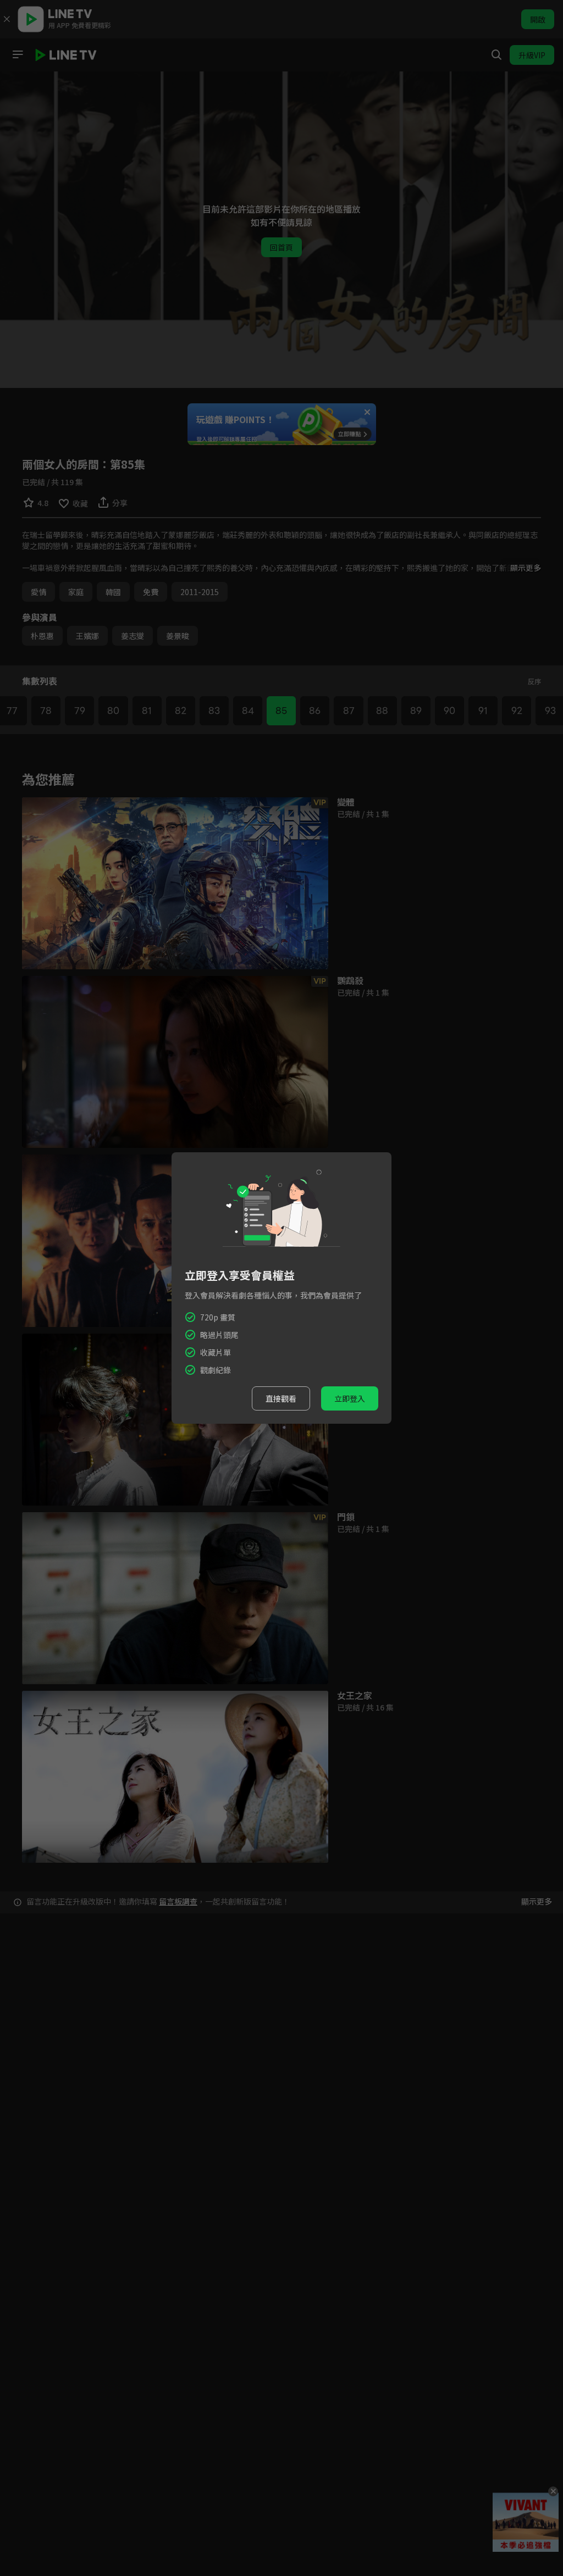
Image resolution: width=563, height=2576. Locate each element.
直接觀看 (281, 1398)
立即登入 (350, 1398)
